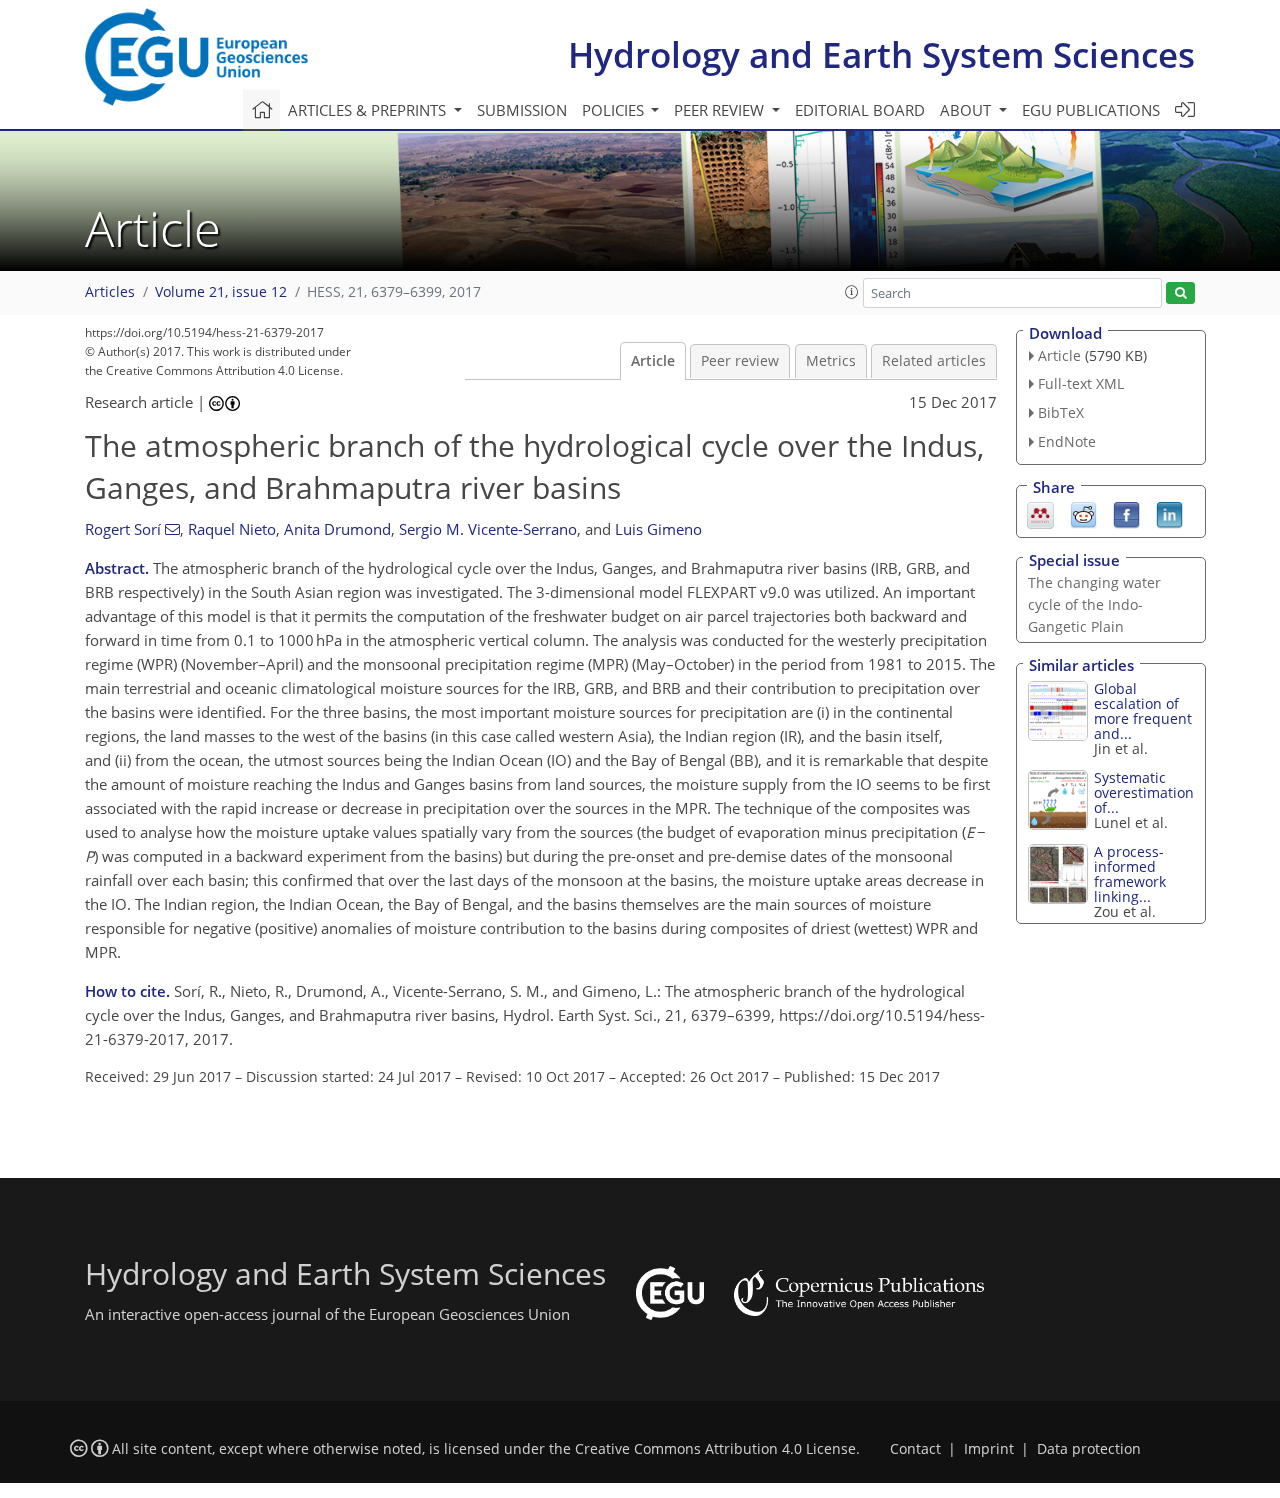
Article (653, 361)
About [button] (967, 110)
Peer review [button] (721, 110)
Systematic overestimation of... (1144, 792)
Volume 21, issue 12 (221, 292)
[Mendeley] (1040, 513)
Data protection (1089, 1449)
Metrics (831, 361)
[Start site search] (1180, 293)
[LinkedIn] (1169, 513)
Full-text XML (1081, 383)
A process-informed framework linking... (1130, 874)
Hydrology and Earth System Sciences (881, 54)
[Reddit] (1083, 513)
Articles (110, 292)
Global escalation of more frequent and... (1143, 711)
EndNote (1067, 441)
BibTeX (1061, 412)
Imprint (989, 1449)
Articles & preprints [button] (369, 110)
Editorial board (860, 110)
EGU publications (1091, 110)
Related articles (934, 361)
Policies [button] (615, 110)
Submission (522, 110)
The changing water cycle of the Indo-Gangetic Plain (1094, 604)
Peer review (740, 361)
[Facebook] (1126, 513)
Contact (915, 1449)
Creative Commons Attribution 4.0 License (715, 1449)
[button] (852, 292)
